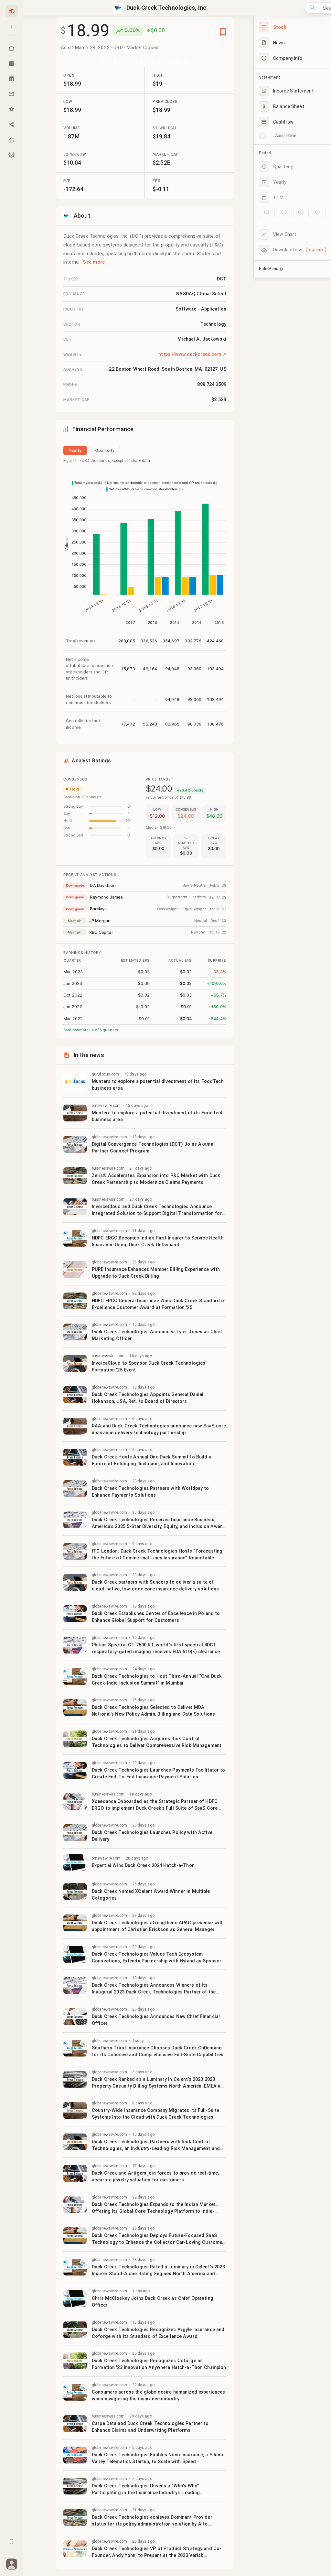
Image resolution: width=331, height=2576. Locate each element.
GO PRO (316, 250)
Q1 (267, 212)
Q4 (318, 212)
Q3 (301, 212)
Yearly (75, 450)
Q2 (284, 212)
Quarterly (105, 450)
